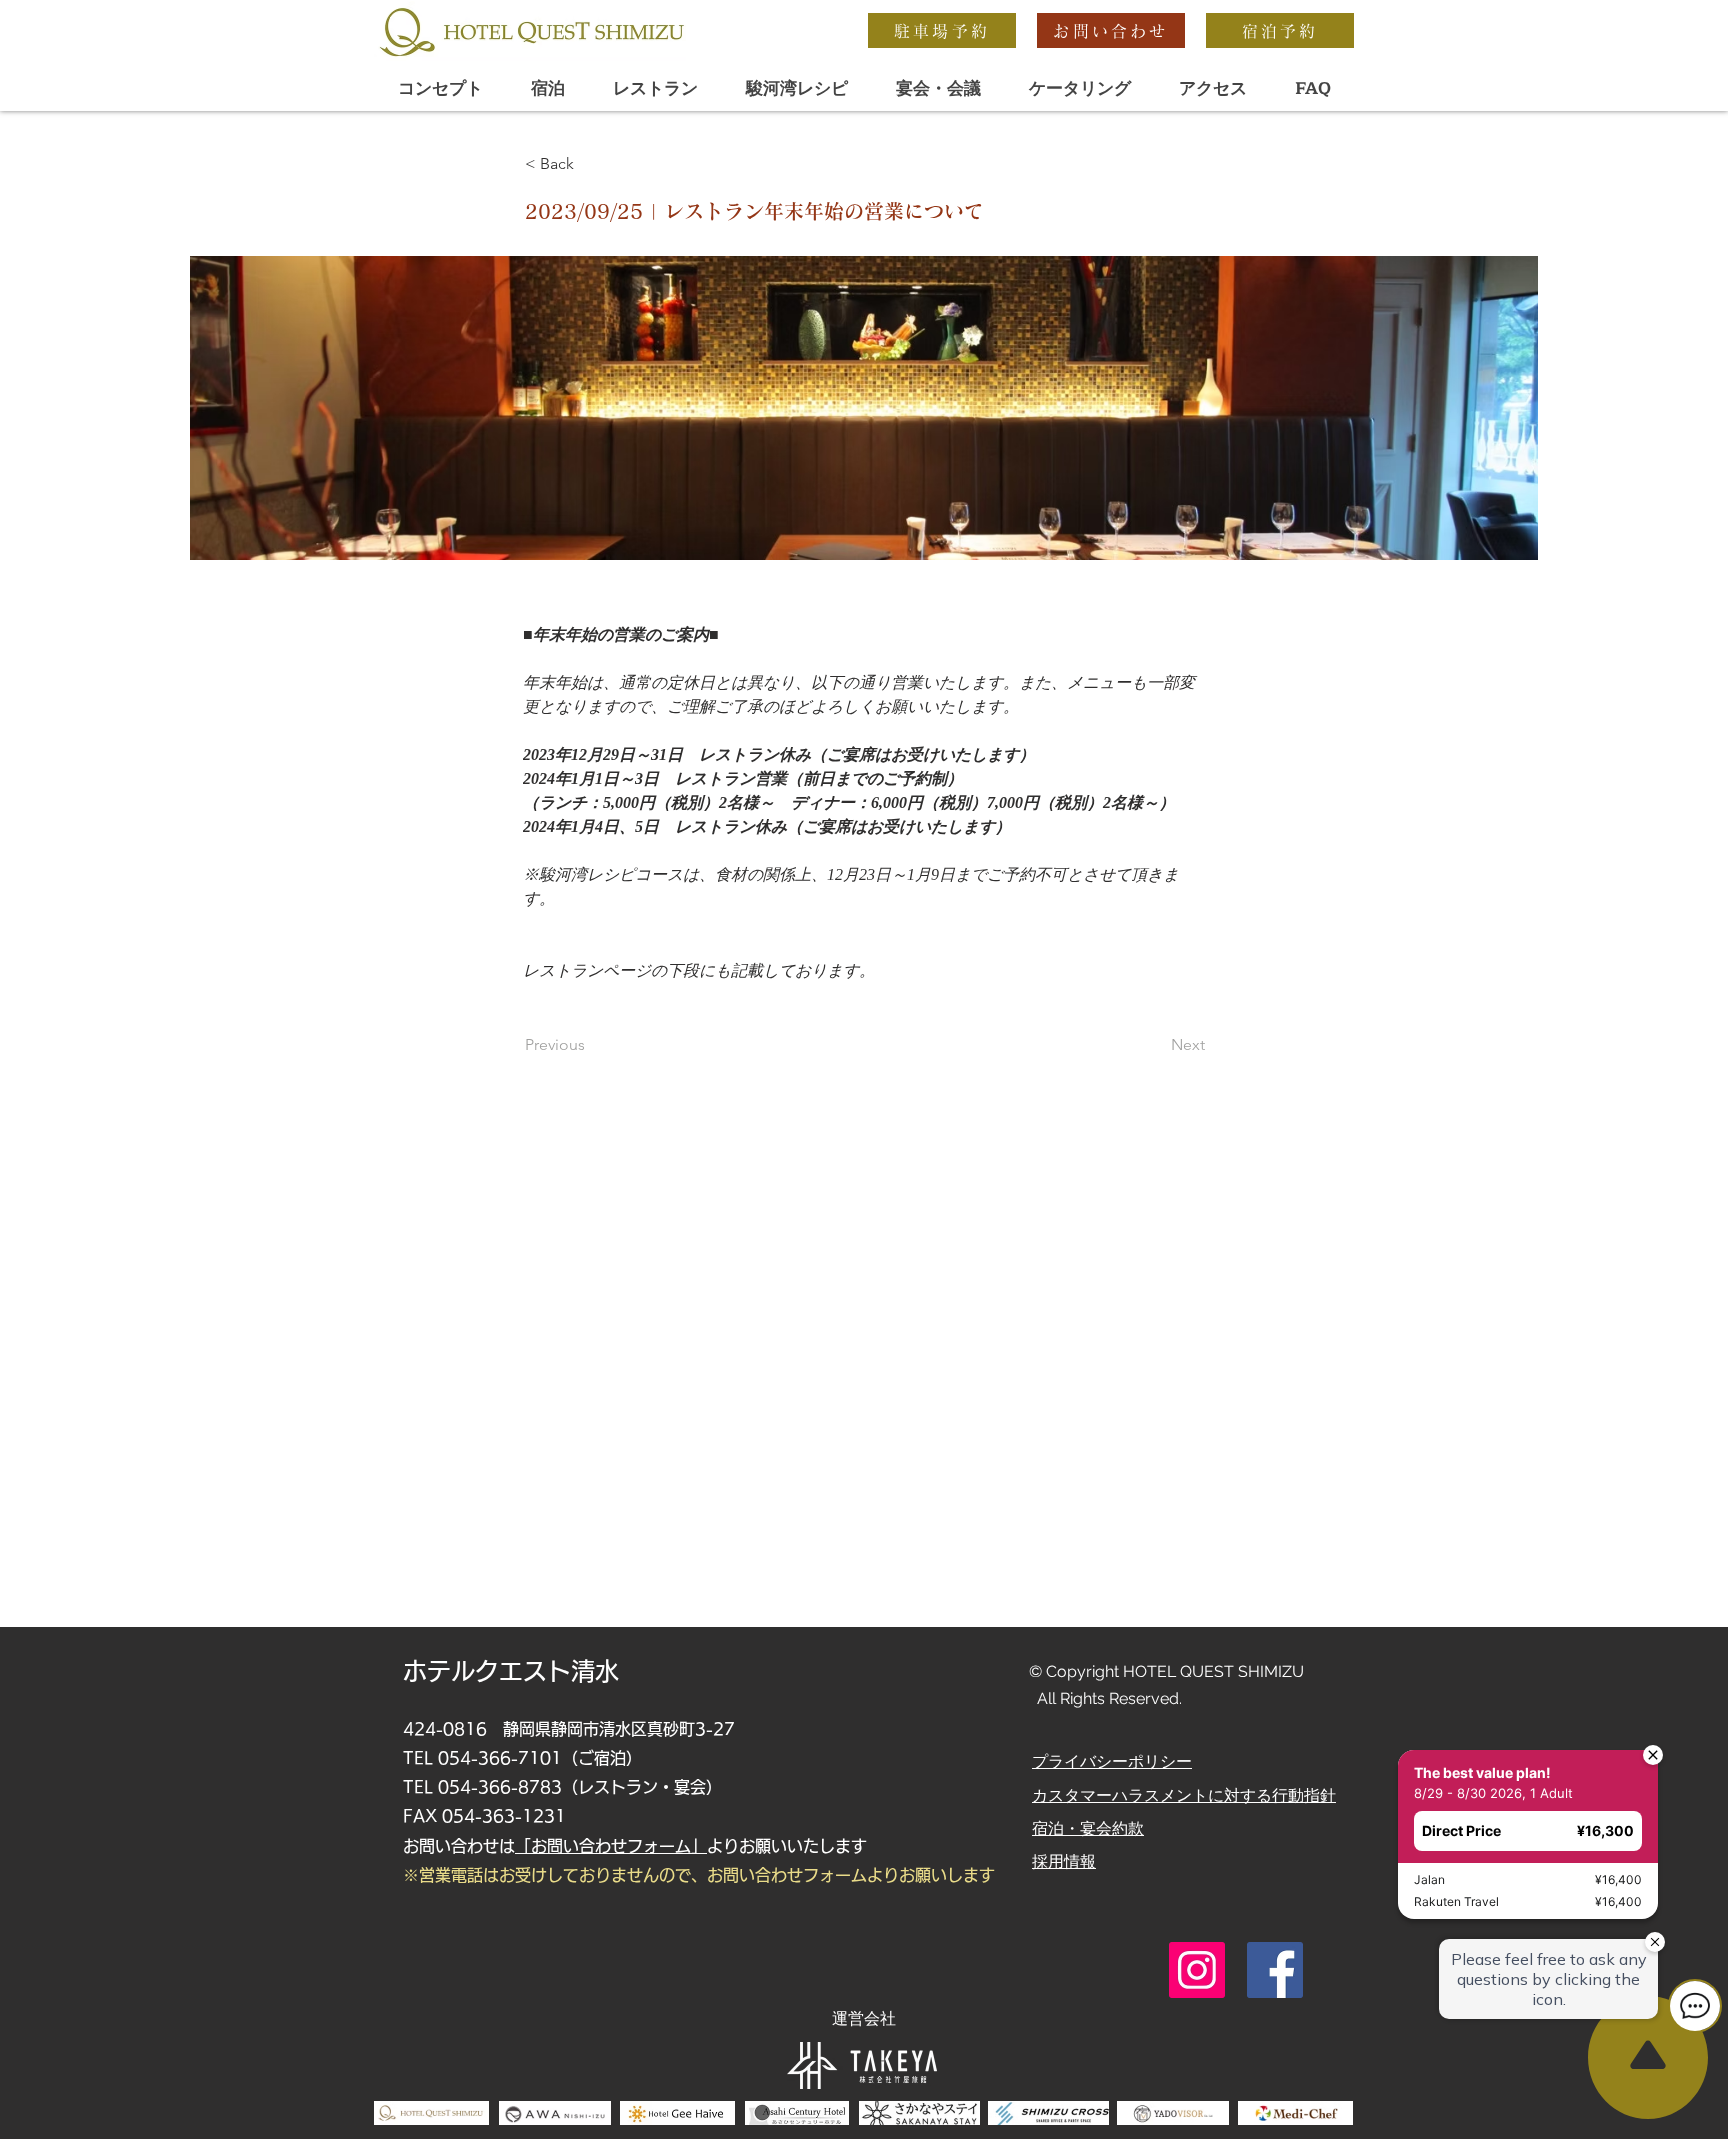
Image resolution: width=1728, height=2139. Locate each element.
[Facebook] (1275, 1970)
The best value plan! (1472, 1662)
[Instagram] (1197, 1970)
